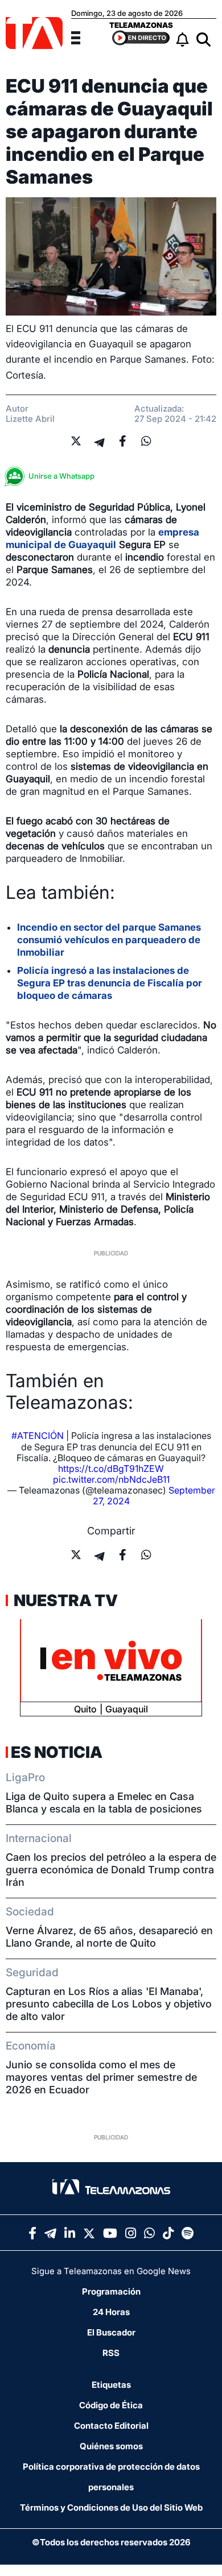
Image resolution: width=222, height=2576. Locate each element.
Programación (111, 2291)
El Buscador (111, 2332)
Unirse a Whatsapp (61, 476)
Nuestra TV (64, 1600)
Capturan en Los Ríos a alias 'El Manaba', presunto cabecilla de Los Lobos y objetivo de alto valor (109, 2004)
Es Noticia (57, 1752)
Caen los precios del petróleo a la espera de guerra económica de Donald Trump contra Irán (111, 1870)
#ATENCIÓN (38, 1436)
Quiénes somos (111, 2446)
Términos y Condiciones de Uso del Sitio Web (111, 2507)
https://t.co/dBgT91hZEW (111, 1469)
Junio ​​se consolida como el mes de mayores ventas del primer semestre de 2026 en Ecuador (101, 2077)
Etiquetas (111, 2385)
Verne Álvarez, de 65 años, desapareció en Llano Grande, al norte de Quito (109, 1937)
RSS (111, 2353)
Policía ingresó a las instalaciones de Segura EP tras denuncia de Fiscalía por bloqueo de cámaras (110, 983)
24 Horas (111, 2312)
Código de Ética (111, 2405)
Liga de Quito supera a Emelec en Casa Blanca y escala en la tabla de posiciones (104, 1803)
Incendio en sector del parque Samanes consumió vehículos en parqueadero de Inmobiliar (109, 940)
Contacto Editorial (111, 2426)
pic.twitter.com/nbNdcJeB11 (111, 1479)
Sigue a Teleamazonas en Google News (111, 2271)
